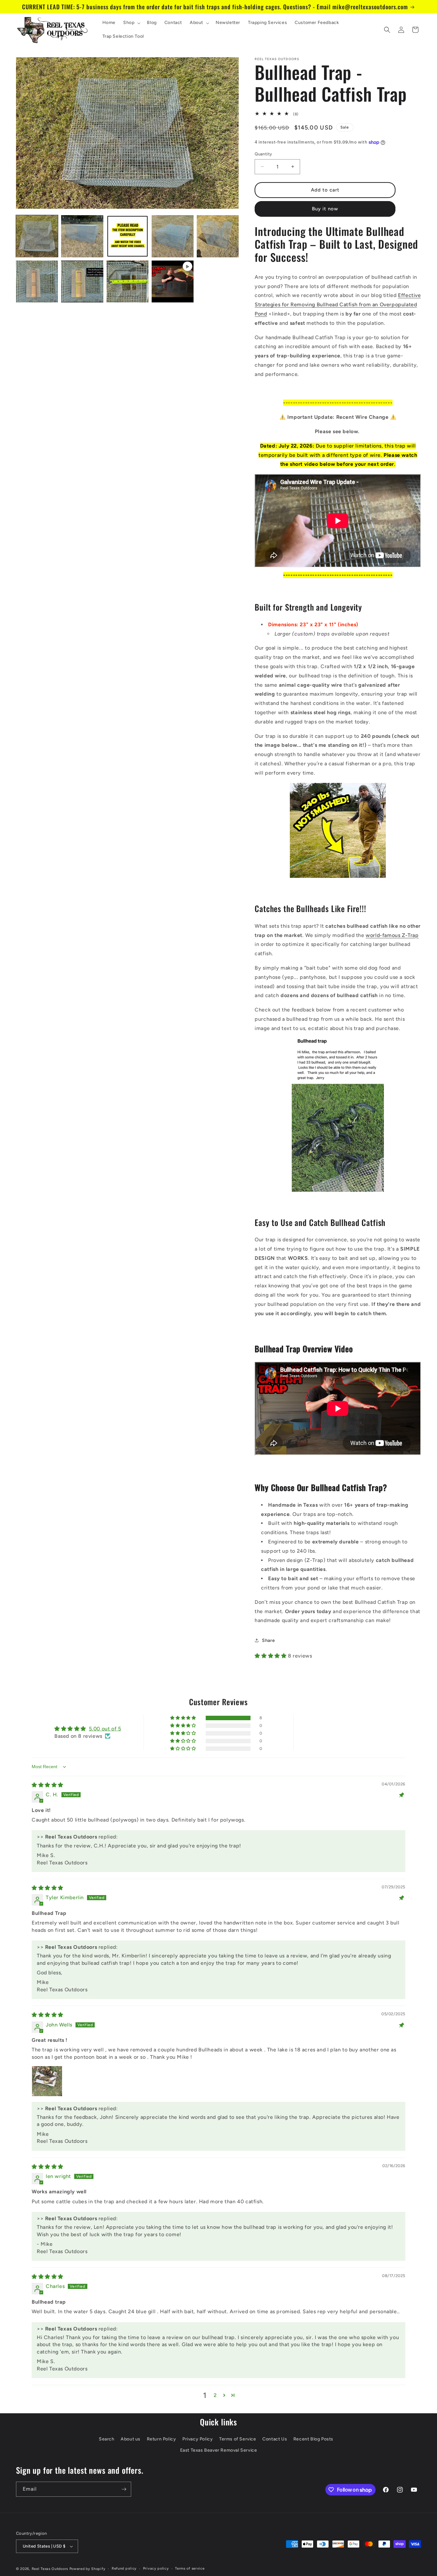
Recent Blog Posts (313, 2439)
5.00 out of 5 (105, 1729)
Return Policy (162, 2439)
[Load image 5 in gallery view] (218, 236)
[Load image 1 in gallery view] (37, 236)
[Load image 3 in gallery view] (127, 236)
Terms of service (190, 2568)
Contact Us (275, 2439)
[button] (131, 23)
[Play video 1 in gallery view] (173, 281)
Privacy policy (156, 2568)
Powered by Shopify (87, 2569)
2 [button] (215, 2395)
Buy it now (325, 209)
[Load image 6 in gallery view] (37, 281)
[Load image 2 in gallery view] (82, 236)
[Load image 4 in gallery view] (173, 236)
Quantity (263, 154)
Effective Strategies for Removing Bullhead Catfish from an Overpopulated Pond (338, 304)
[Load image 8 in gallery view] (127, 281)
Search (107, 2439)
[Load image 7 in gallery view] (82, 281)
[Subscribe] (124, 2489)
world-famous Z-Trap (392, 935)
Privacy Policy (198, 2439)
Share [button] (268, 1640)
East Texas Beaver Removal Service (219, 2450)
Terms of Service (238, 2439)
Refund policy (124, 2568)
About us (131, 2439)
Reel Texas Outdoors (50, 2569)
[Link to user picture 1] (47, 2081)
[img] (48, 1785)
